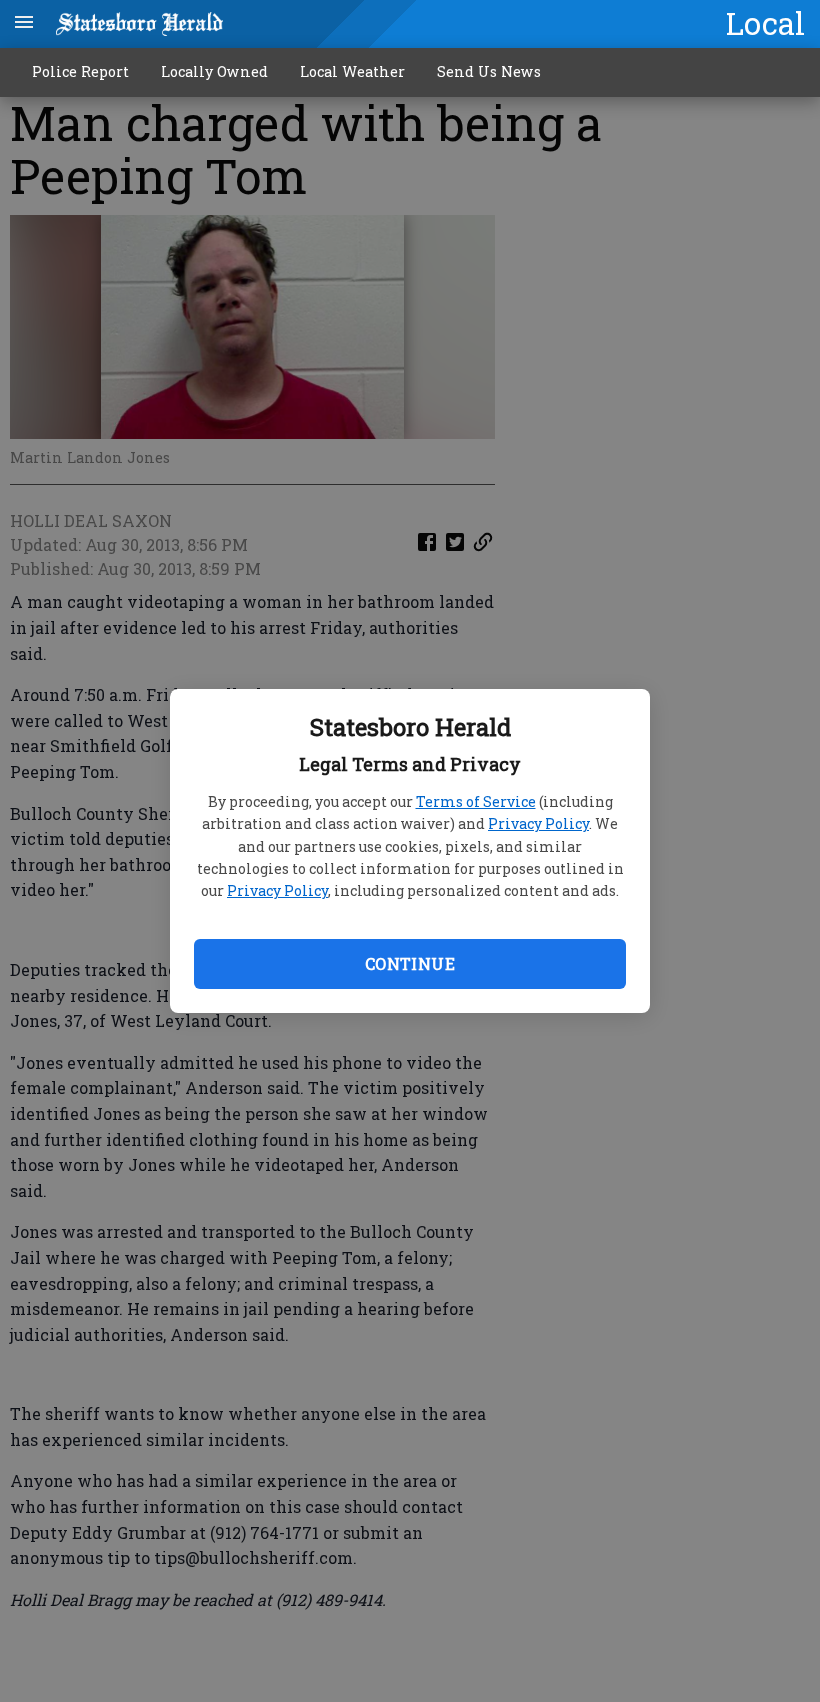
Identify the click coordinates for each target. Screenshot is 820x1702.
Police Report (80, 71)
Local (765, 23)
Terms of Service (476, 801)
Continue (410, 963)
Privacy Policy (538, 823)
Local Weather (352, 71)
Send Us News (489, 71)
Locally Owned (214, 71)
